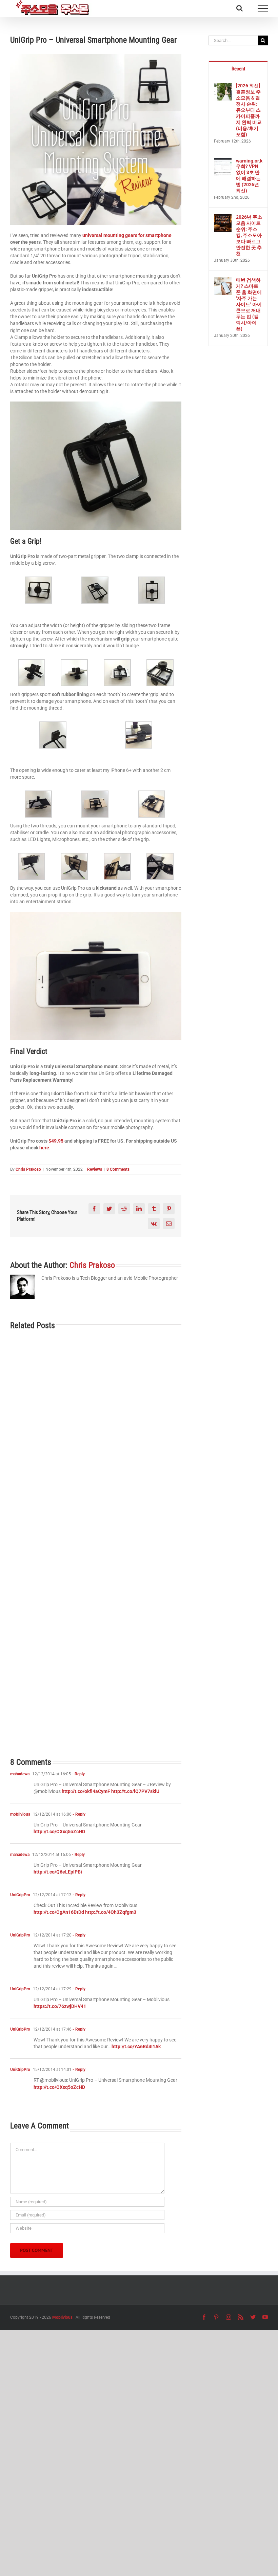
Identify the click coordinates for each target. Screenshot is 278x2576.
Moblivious (62, 2317)
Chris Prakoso (28, 1169)
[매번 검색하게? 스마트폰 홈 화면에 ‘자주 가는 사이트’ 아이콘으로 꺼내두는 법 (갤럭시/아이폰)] (223, 281)
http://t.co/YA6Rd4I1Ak (136, 2047)
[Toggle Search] (240, 8)
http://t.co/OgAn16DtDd (59, 1912)
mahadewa (20, 1774)
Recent (238, 69)
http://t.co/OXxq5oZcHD (59, 1832)
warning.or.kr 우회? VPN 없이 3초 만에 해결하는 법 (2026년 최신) (249, 176)
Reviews (95, 1169)
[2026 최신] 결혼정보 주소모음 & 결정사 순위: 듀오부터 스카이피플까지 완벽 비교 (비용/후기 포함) (249, 110)
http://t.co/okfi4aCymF (86, 1791)
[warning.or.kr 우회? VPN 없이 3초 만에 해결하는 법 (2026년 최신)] (223, 161)
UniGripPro (20, 1895)
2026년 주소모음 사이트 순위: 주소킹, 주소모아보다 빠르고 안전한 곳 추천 (249, 235)
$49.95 (55, 1141)
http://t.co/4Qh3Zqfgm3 (111, 1912)
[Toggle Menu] (263, 8)
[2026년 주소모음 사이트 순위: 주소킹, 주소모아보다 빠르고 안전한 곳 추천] (223, 218)
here (44, 1148)
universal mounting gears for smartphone (127, 235)
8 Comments (118, 1169)
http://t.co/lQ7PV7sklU (135, 1791)
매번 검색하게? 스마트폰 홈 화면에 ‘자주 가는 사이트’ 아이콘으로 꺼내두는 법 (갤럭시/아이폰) (249, 304)
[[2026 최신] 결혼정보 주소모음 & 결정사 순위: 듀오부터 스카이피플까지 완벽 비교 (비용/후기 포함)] (223, 86)
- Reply (78, 1774)
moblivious (20, 1814)
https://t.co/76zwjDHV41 (60, 2006)
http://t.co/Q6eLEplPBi (58, 1872)
